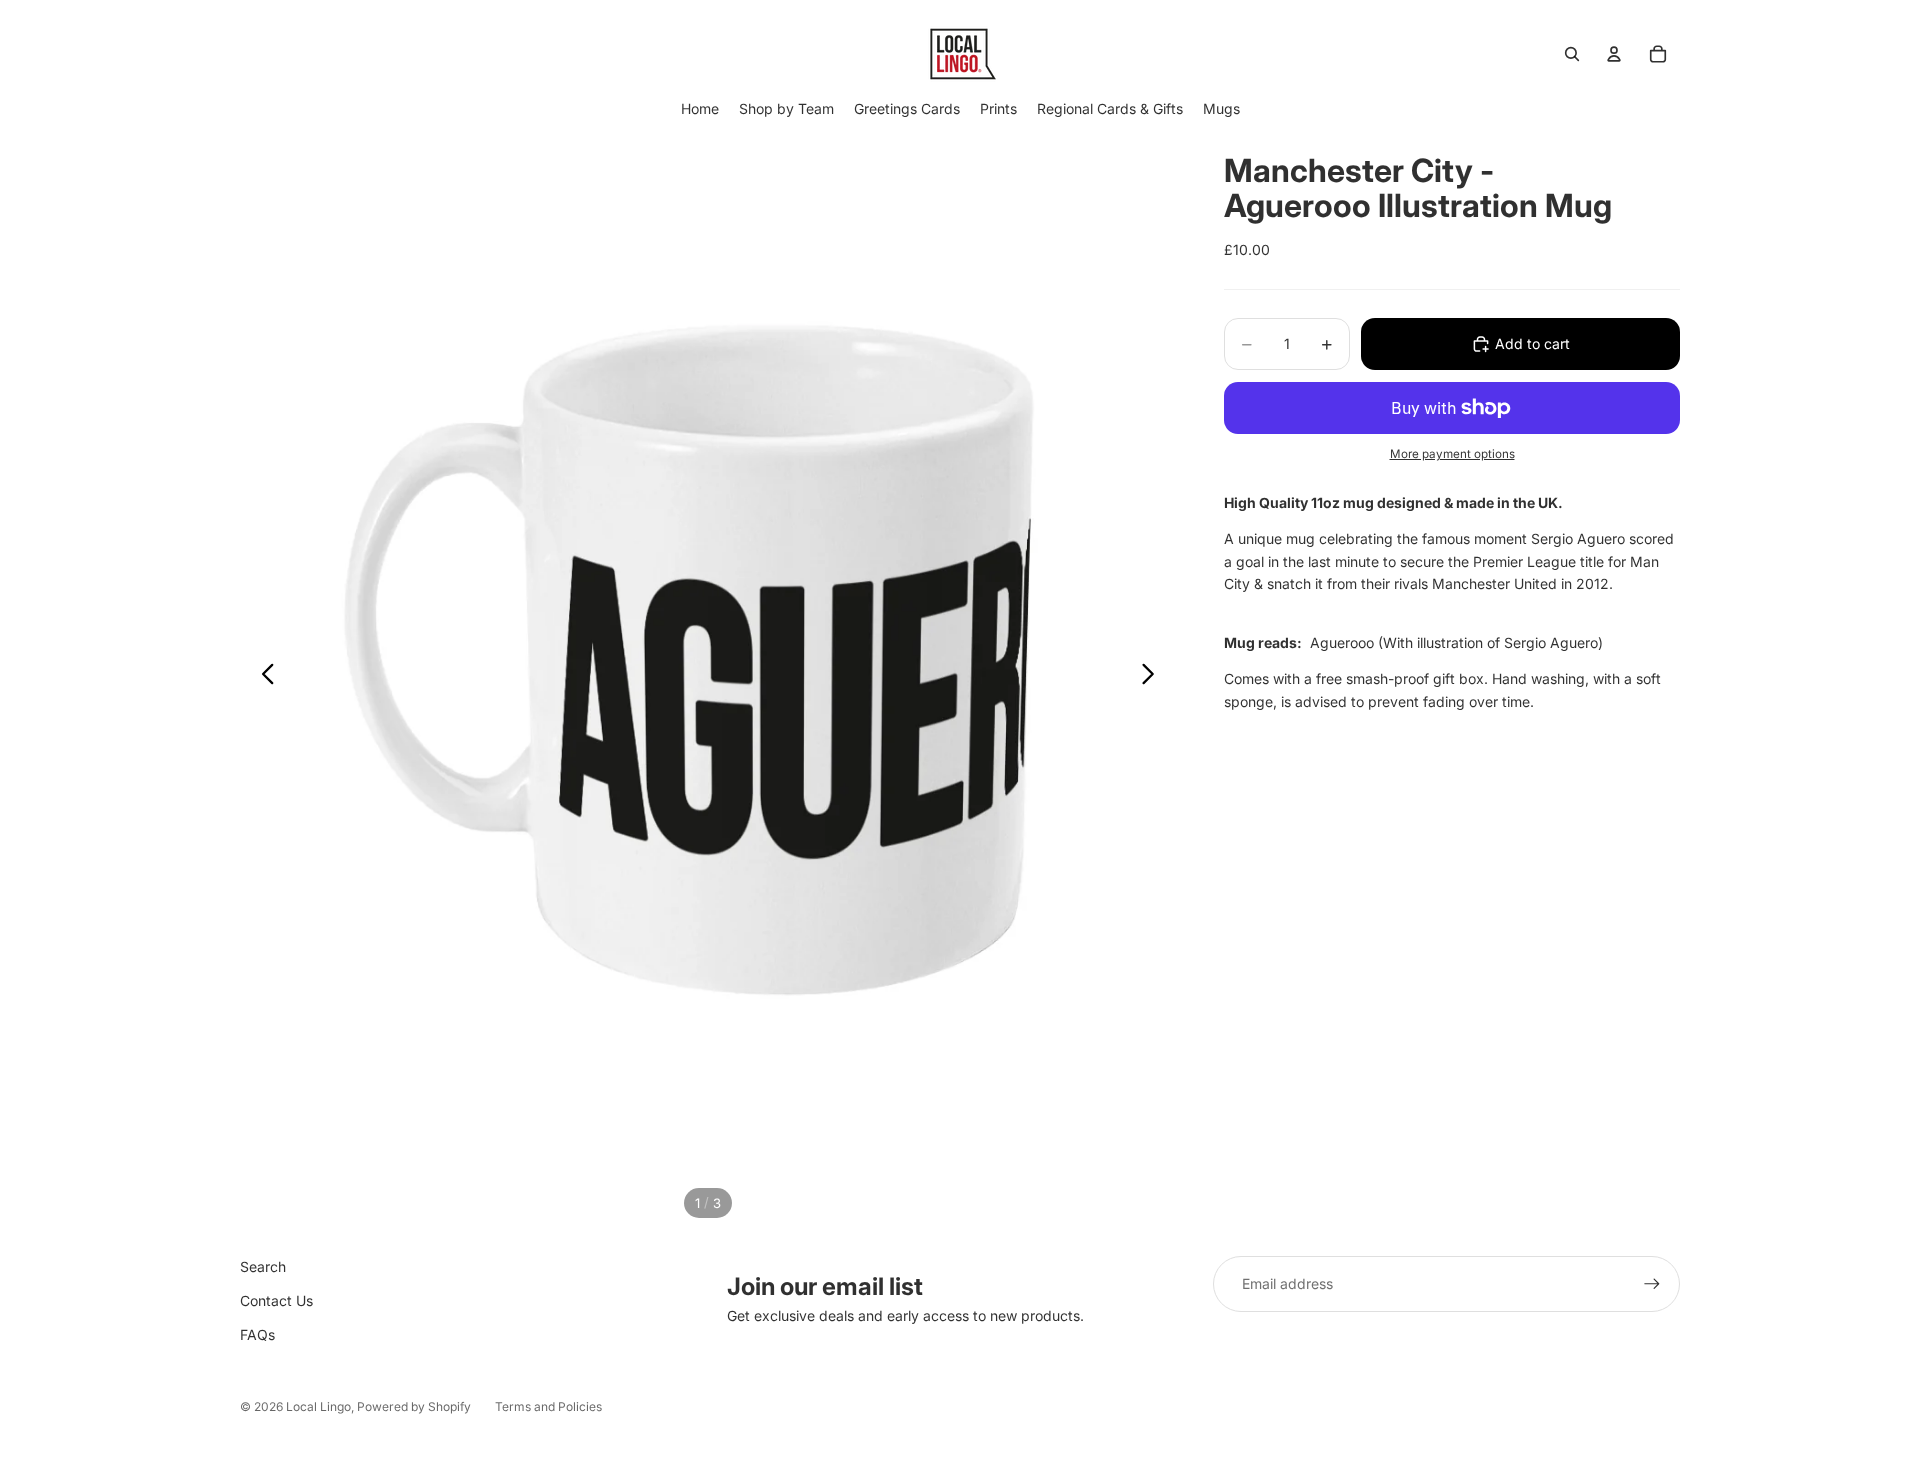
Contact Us (276, 1300)
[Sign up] (1652, 1284)
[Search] (1572, 54)
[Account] (1614, 54)
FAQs (257, 1334)
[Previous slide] (262, 677)
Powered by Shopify (414, 1406)
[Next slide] (1153, 677)
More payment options (1452, 454)
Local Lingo (318, 1406)
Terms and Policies (548, 1406)
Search (263, 1266)
